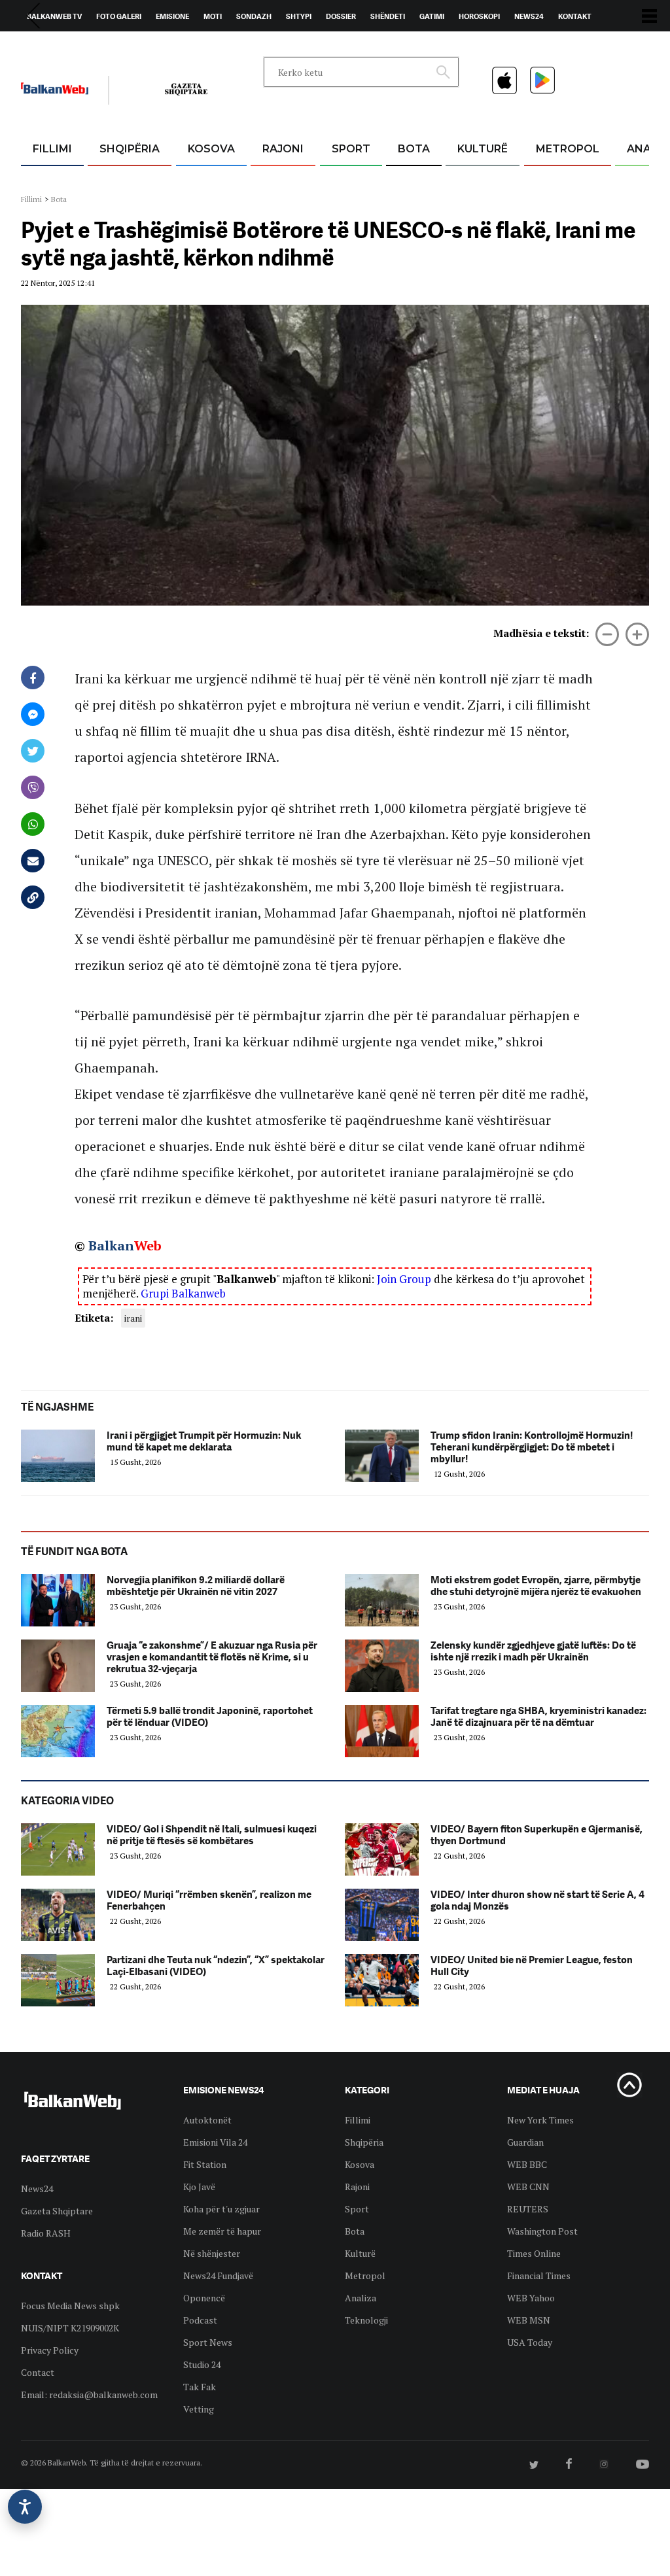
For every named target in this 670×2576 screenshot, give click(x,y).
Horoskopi (479, 16)
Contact (38, 2372)
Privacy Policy (50, 2350)
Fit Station (205, 2164)
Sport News (208, 2342)
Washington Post (542, 2231)
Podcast (200, 2320)
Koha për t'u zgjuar (221, 2209)
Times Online (534, 2253)
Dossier (341, 16)
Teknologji (366, 2320)
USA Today (530, 2342)
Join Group (404, 1279)
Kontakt (575, 16)
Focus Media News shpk (70, 2306)
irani (133, 1318)
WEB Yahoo (531, 2298)
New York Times (540, 2120)
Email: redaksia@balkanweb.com (89, 2395)
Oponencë (204, 2298)
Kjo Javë (199, 2187)
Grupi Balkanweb (183, 1293)
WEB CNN (528, 2187)
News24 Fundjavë (218, 2275)
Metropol (568, 149)
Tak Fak (200, 2387)
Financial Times (539, 2275)
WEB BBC (527, 2164)
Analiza (361, 2298)
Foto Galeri (119, 16)
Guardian (525, 2142)
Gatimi (432, 16)
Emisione (172, 16)
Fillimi (52, 149)
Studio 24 (202, 2364)
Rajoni (283, 149)
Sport (351, 149)
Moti (213, 16)
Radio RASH (46, 2233)
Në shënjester (212, 2253)
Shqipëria (130, 149)
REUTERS (528, 2209)
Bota (414, 149)
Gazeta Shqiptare (57, 2211)
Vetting (199, 2409)
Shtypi (299, 16)
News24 (529, 16)
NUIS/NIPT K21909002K (70, 2328)
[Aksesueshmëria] (25, 2507)
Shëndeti (388, 16)
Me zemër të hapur (222, 2231)
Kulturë (483, 149)
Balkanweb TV (54, 16)
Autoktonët (207, 2120)
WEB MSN (529, 2320)
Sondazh (254, 16)
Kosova (211, 149)
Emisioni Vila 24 (215, 2142)
